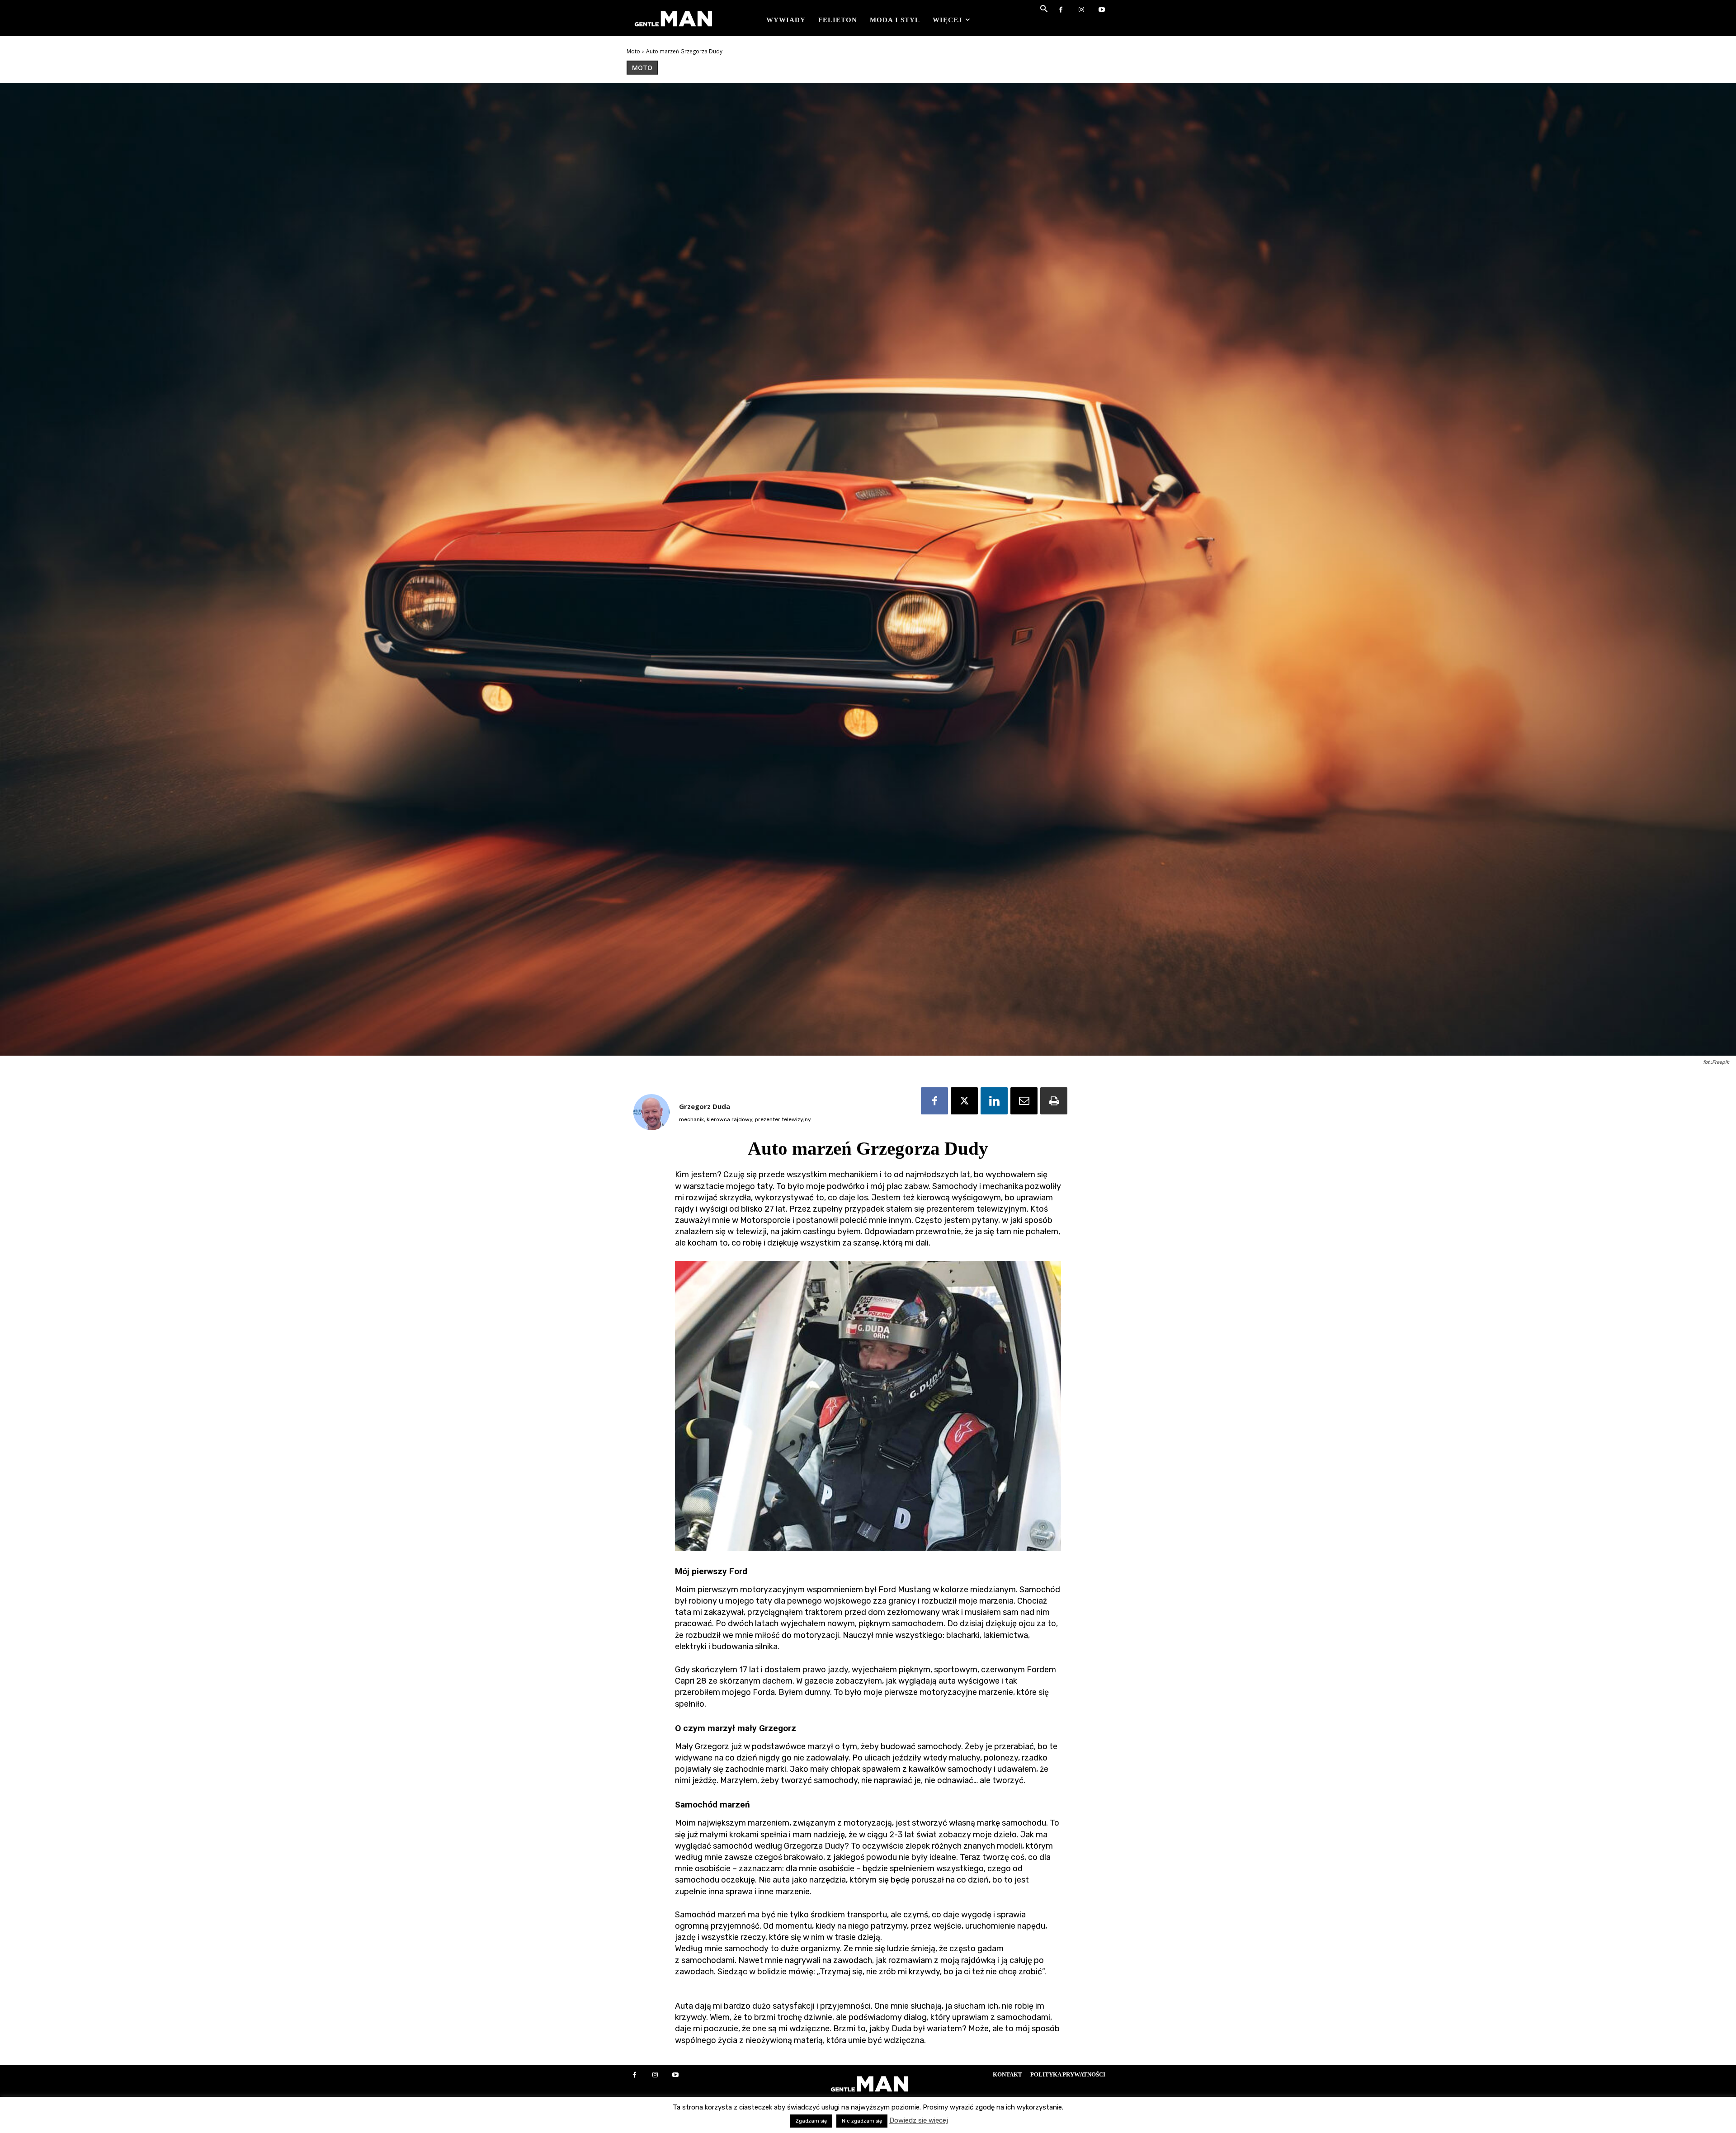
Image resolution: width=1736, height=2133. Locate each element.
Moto (633, 51)
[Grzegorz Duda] (651, 1112)
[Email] (1024, 1101)
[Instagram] (1081, 10)
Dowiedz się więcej (919, 2120)
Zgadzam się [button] (811, 2121)
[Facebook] (1061, 10)
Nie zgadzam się (862, 2121)
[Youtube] (1102, 10)
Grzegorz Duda (705, 1106)
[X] (964, 1101)
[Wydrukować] (1054, 1101)
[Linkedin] (994, 1101)
